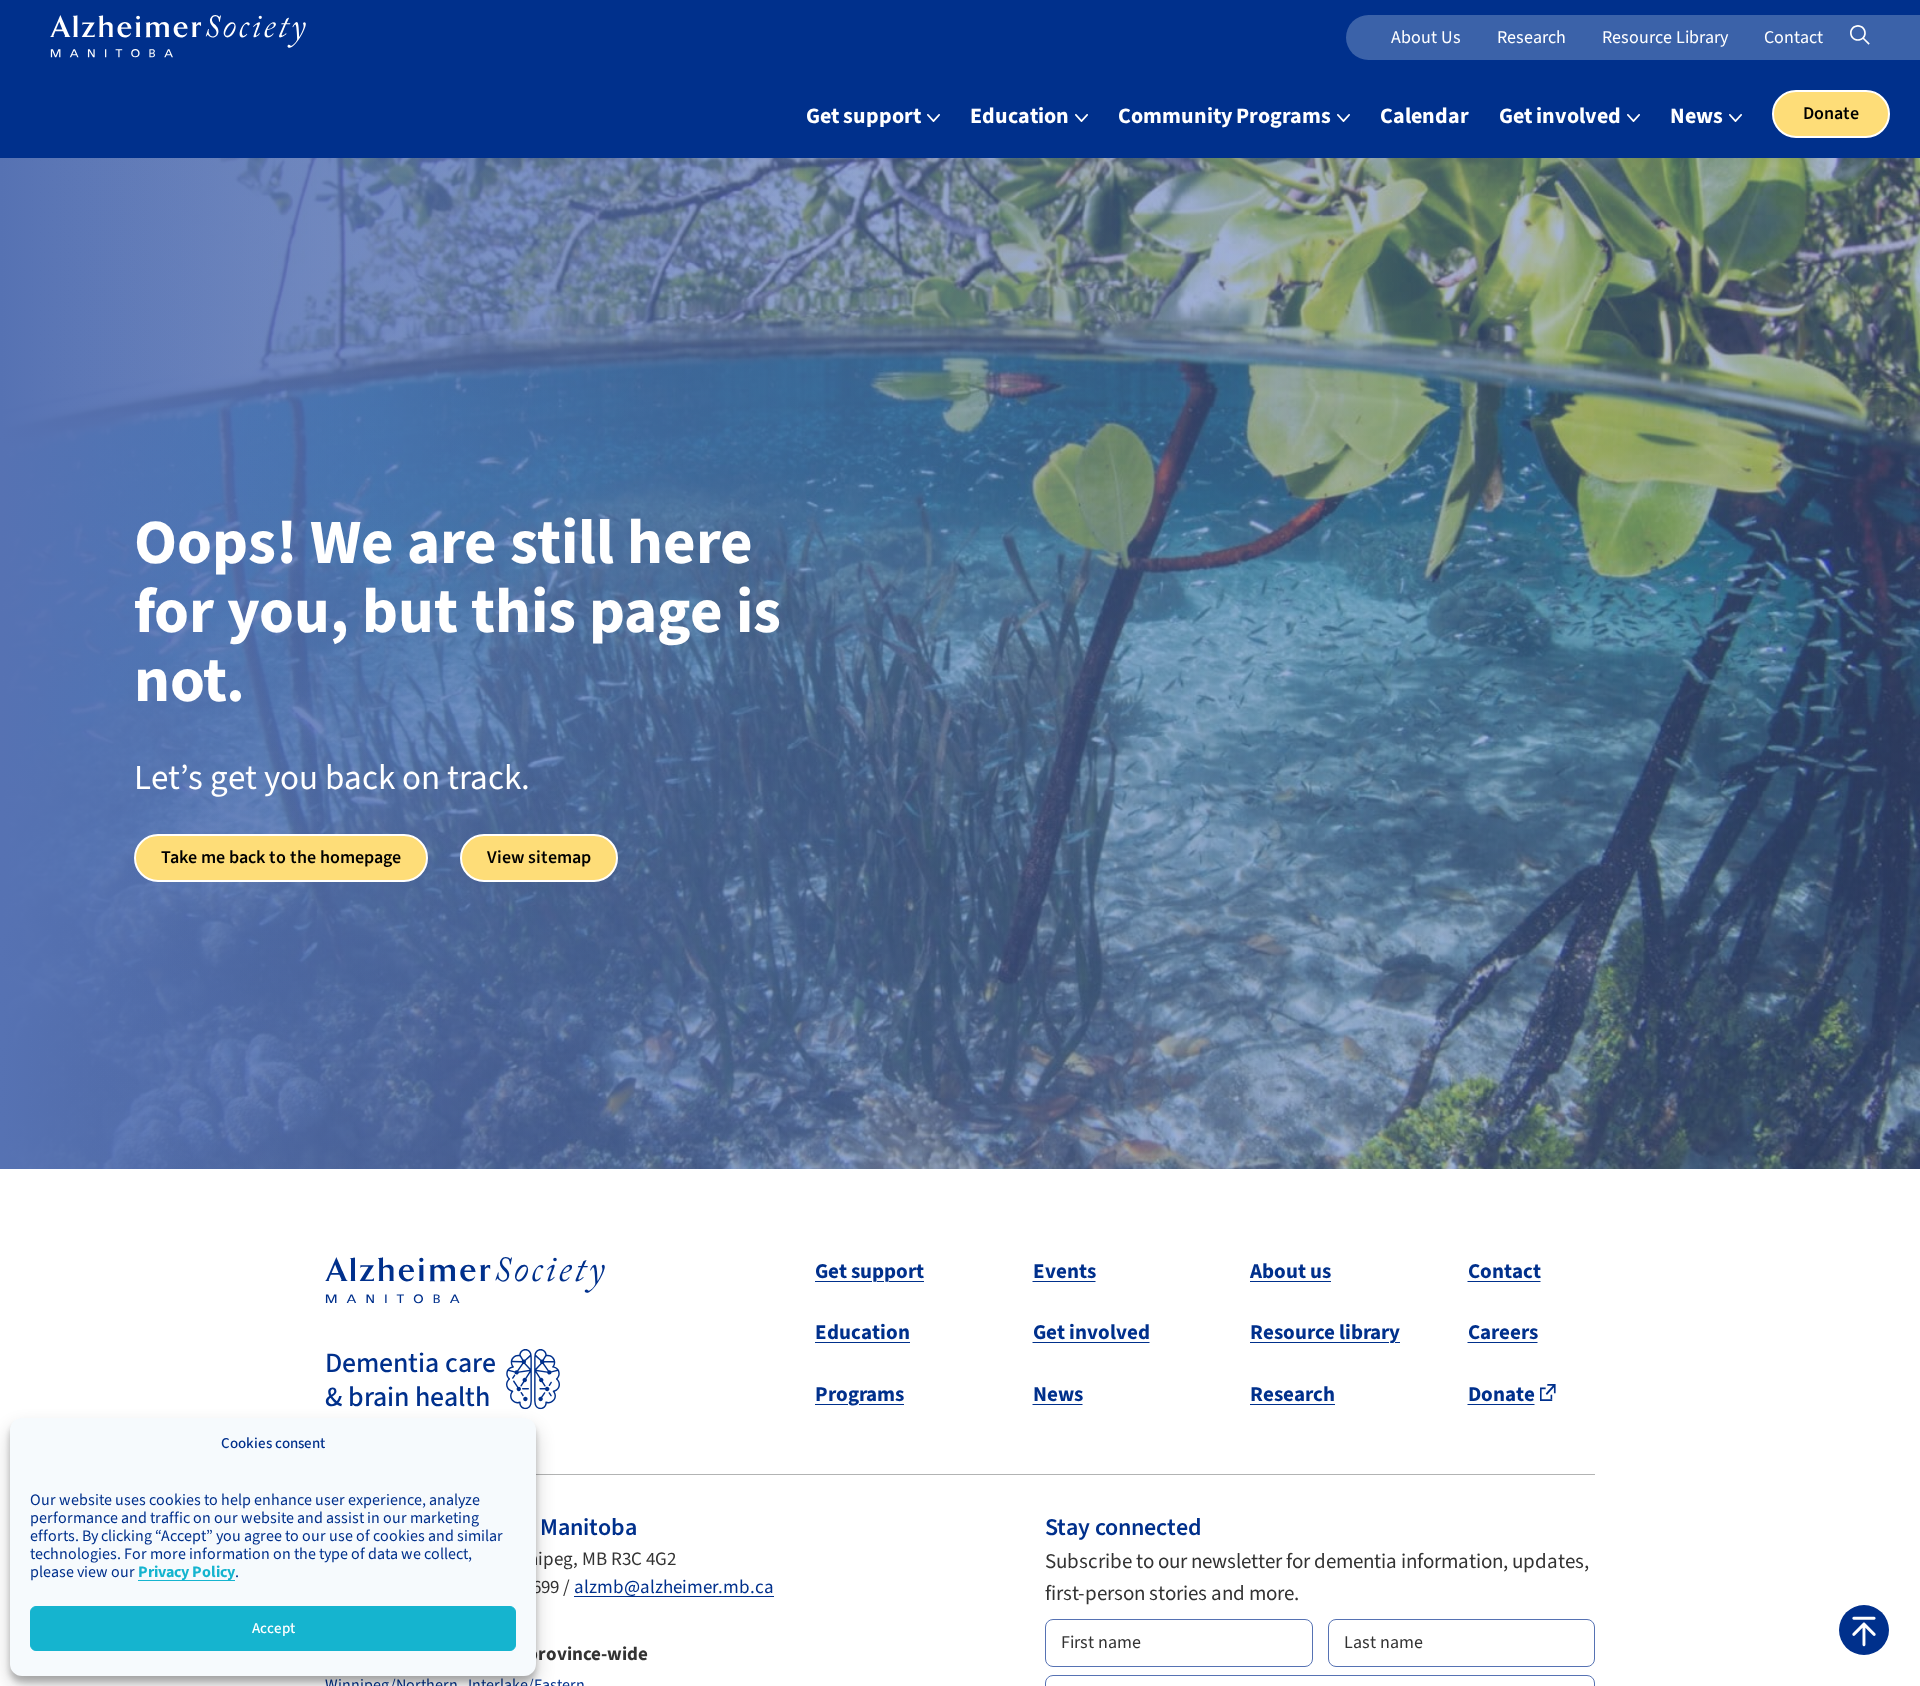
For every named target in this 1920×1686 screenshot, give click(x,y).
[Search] (1886, 36)
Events (1064, 1271)
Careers (1503, 1332)
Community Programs (1226, 116)
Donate (1831, 113)
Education (1021, 116)
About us (1426, 37)
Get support (865, 116)
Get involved (1562, 116)
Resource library (1325, 1332)
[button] (1864, 1630)
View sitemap (539, 857)
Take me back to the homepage (281, 857)
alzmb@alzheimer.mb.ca (674, 1587)
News (1698, 116)
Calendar (1424, 116)
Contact (1793, 37)
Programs (859, 1394)
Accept (273, 1628)
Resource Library (1665, 37)
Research (1531, 37)
